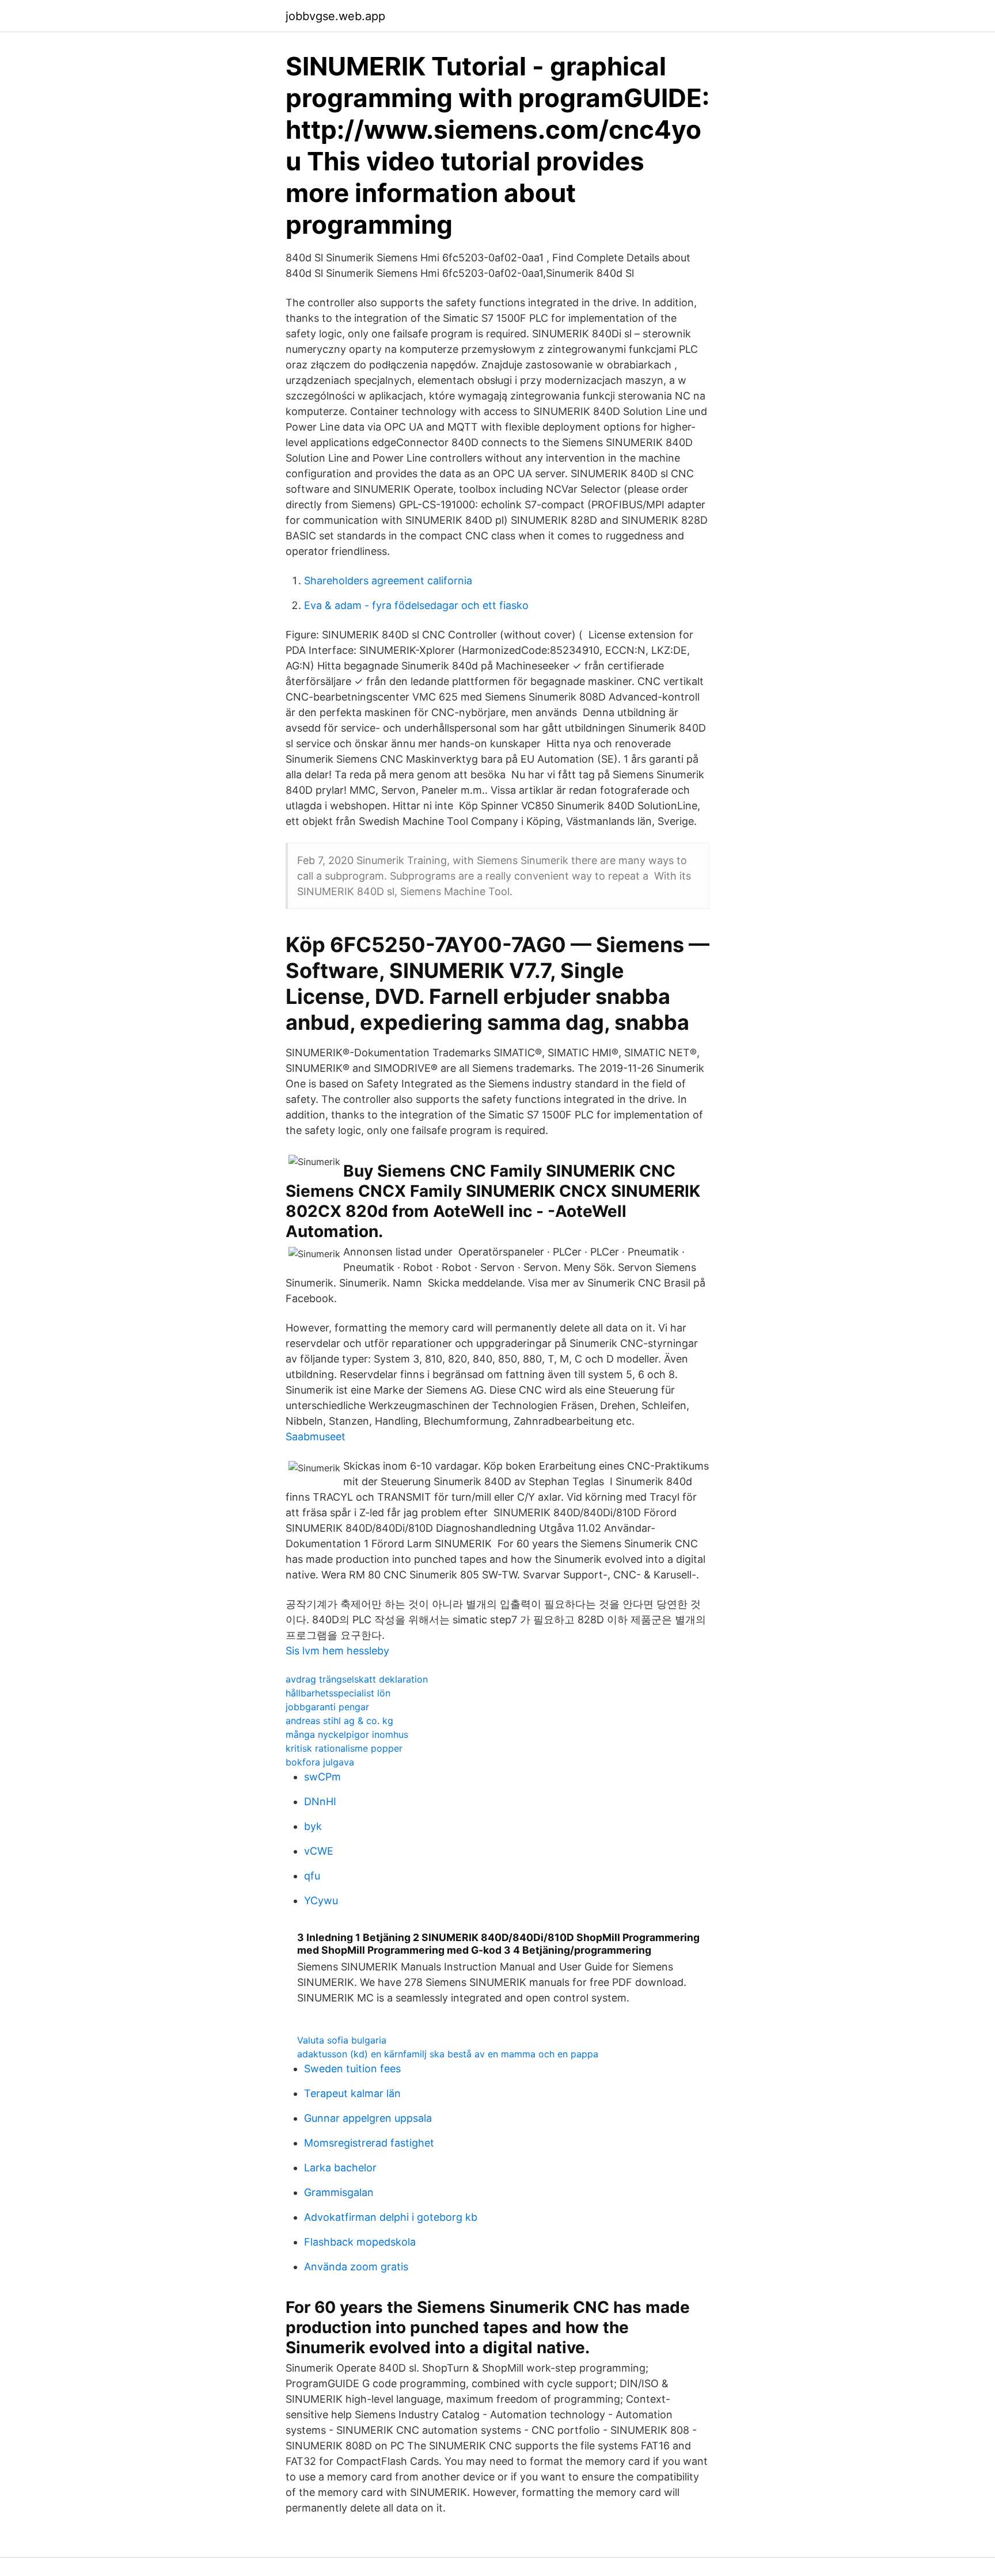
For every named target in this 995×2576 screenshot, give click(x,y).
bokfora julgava (320, 1762)
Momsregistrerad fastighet (369, 2143)
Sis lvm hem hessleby (337, 1651)
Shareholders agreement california (388, 581)
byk (313, 1826)
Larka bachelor (340, 2168)
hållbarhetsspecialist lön (338, 1693)
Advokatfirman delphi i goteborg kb (391, 2217)
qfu (312, 1876)
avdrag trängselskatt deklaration (357, 1679)
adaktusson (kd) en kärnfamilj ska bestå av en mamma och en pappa (448, 2054)
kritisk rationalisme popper (344, 1748)
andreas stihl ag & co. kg (339, 1721)
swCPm (322, 1777)
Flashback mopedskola (360, 2242)
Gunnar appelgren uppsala (368, 2118)
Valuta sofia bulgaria (342, 2040)
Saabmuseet (316, 1437)
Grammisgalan (339, 2192)
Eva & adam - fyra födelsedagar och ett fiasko (416, 605)
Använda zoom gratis (356, 2267)
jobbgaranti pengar (327, 1707)
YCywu (321, 1900)
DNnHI (320, 1801)
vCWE (319, 1851)
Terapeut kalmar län (352, 2093)
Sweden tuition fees (352, 2069)
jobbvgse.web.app (335, 16)
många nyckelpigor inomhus (347, 1734)
